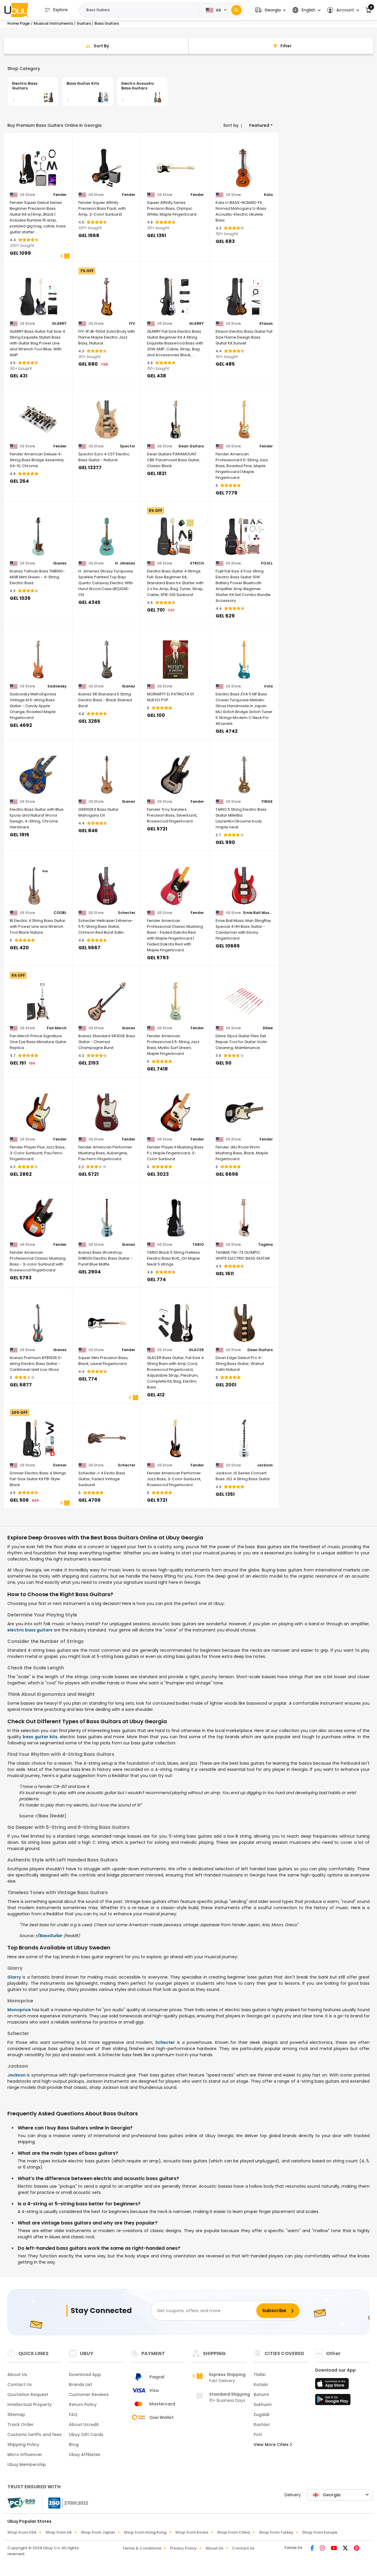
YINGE (267, 802)
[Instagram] (323, 2549)
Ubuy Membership (27, 2465)
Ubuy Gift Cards (86, 2435)
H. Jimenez (125, 563)
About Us (17, 2374)
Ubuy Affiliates (85, 2455)
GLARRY (59, 324)
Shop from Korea (192, 2532)
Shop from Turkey (276, 2532)
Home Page (19, 23)
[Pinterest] (357, 2549)
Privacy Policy (183, 2548)
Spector (128, 446)
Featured (259, 125)
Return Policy (83, 2405)
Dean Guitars (191, 446)
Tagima (265, 1245)
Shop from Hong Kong (145, 2532)
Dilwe (268, 1028)
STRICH (197, 563)
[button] (270, 10)
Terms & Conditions (142, 2548)
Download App (85, 2374)
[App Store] (333, 2385)
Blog (74, 2445)
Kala (268, 195)
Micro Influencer (25, 2455)
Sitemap (16, 2415)
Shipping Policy (23, 2445)
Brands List (81, 2384)
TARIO (198, 1245)
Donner (60, 1465)
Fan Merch (57, 1028)
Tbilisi (259, 2374)
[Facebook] (313, 2549)
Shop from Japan (98, 2532)
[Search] (236, 10)
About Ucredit (84, 2425)
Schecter (127, 913)
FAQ (73, 2415)
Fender (60, 195)
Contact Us (20, 2384)
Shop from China (234, 2532)
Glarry (14, 1977)
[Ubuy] (16, 10)
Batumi (261, 2395)
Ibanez (60, 563)
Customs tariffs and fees (34, 2435)
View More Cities (272, 2445)
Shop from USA (22, 2532)
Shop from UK (59, 2532)
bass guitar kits (40, 1737)
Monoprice (19, 2010)
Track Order (20, 2425)
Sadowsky (57, 686)
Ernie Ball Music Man (258, 913)
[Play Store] (333, 2401)
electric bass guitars (30, 1630)
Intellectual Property (29, 2405)
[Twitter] (346, 2549)
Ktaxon (266, 324)
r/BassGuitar (49, 1936)
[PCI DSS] (21, 2503)
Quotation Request (28, 2395)
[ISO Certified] (65, 2503)
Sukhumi (262, 2405)
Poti (258, 2435)
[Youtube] (334, 2549)
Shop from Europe (320, 2532)
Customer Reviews (89, 2395)
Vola (268, 686)
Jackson (265, 1465)
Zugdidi (261, 2415)
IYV (132, 324)
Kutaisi (261, 2384)
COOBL (60, 913)
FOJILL (267, 563)
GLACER (196, 1350)
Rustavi (261, 2425)
